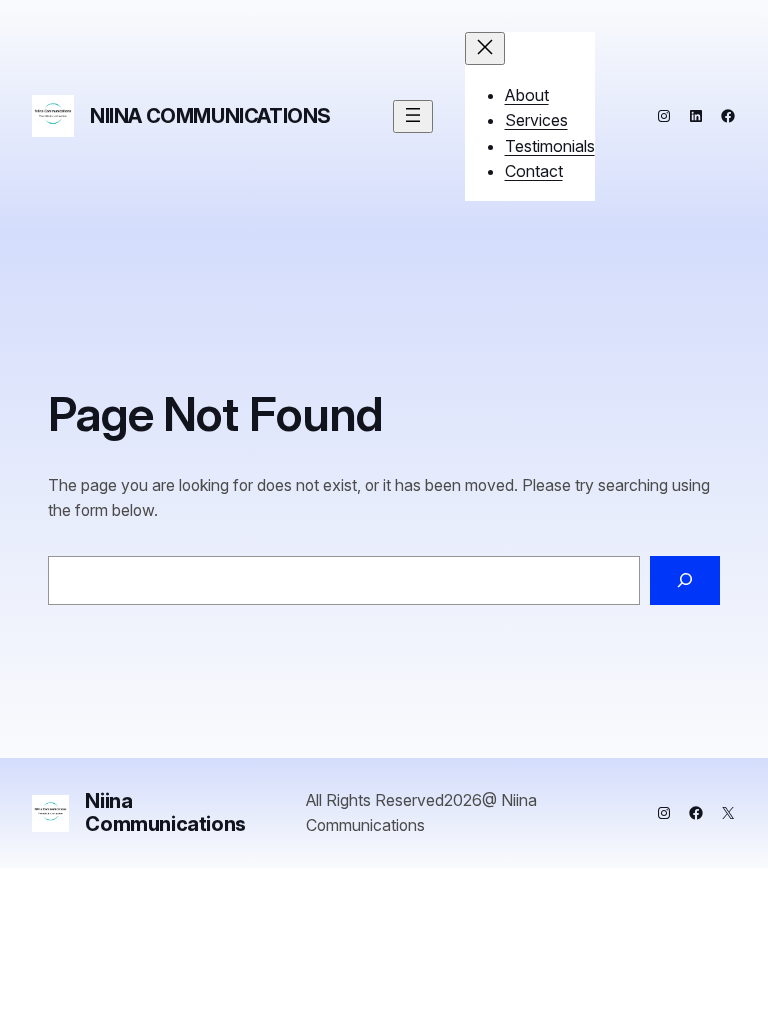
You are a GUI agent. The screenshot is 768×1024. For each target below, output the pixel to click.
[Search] (685, 580)
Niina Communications (210, 116)
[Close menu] (485, 48)
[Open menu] (413, 116)
